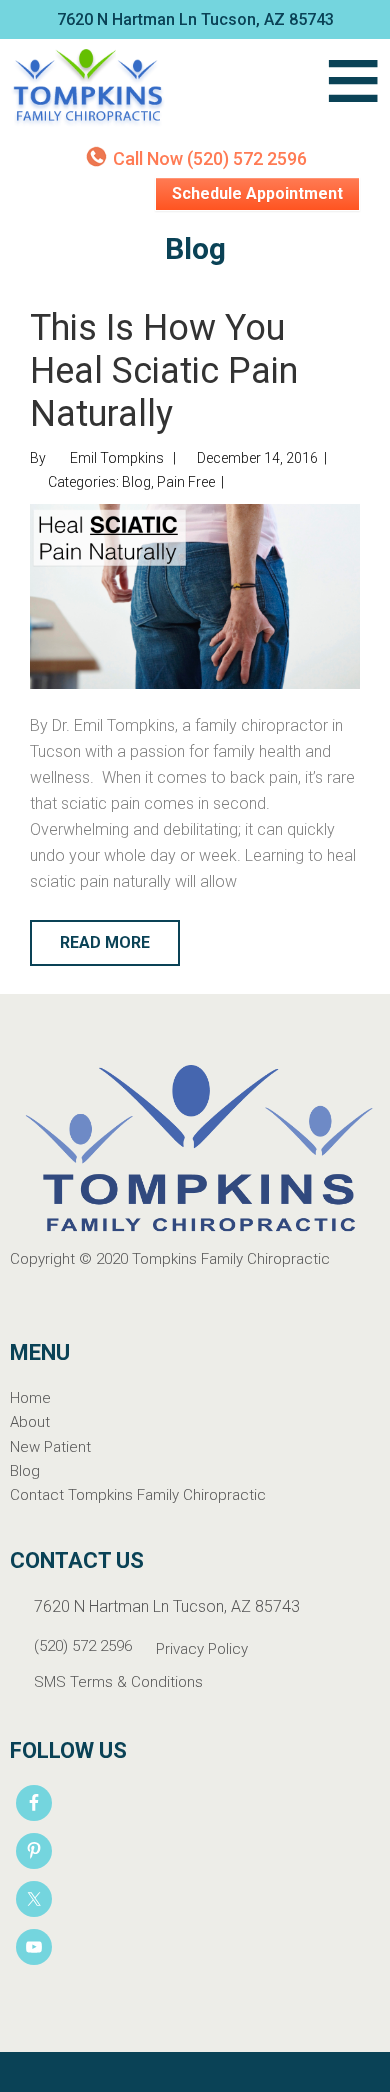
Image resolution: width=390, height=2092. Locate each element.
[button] (353, 89)
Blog (136, 482)
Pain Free (186, 482)
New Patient (50, 1447)
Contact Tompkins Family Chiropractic (138, 1495)
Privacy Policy (202, 1649)
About (30, 1422)
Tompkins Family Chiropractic (160, 89)
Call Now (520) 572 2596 (210, 158)
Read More (105, 942)
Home (30, 1398)
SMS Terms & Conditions (118, 1682)
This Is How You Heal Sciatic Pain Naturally (164, 371)
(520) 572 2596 (83, 1646)
